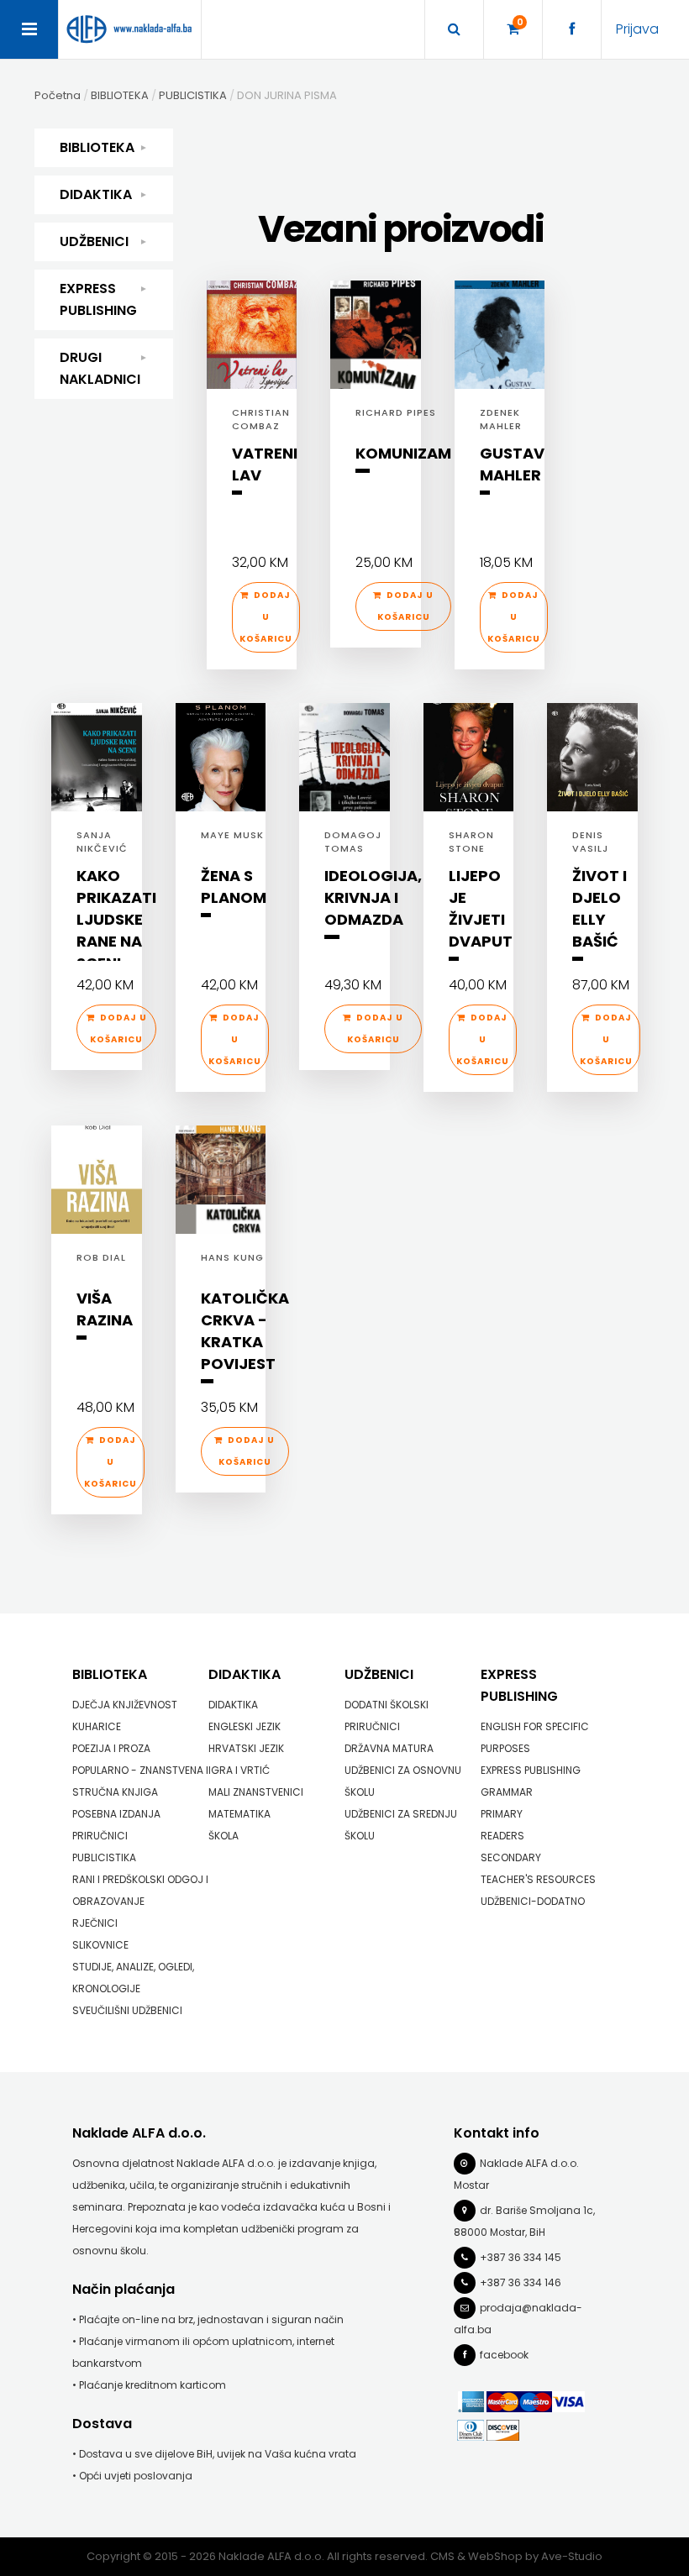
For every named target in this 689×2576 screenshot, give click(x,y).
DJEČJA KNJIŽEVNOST (125, 1705)
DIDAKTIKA (96, 194)
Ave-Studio (572, 2556)
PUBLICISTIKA (104, 1857)
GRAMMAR (507, 1792)
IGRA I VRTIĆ (239, 1770)
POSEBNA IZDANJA (116, 1814)
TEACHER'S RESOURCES (538, 1879)
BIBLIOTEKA (97, 147)
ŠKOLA (224, 1836)
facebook (504, 2355)
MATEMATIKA (239, 1814)
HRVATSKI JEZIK (246, 1748)
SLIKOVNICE (100, 1945)
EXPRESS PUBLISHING (98, 299)
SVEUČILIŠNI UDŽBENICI (127, 2010)
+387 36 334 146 (521, 2282)
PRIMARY (502, 1814)
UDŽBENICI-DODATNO (533, 1901)
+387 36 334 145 (521, 2257)
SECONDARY (511, 1857)
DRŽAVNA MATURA (389, 1748)
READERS (502, 1836)
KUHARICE (97, 1726)
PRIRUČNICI (100, 1836)
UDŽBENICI (94, 241)
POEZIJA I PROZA (111, 1748)
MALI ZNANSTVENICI (256, 1792)
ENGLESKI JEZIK (245, 1726)
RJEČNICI (95, 1923)
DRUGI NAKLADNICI (100, 368)
